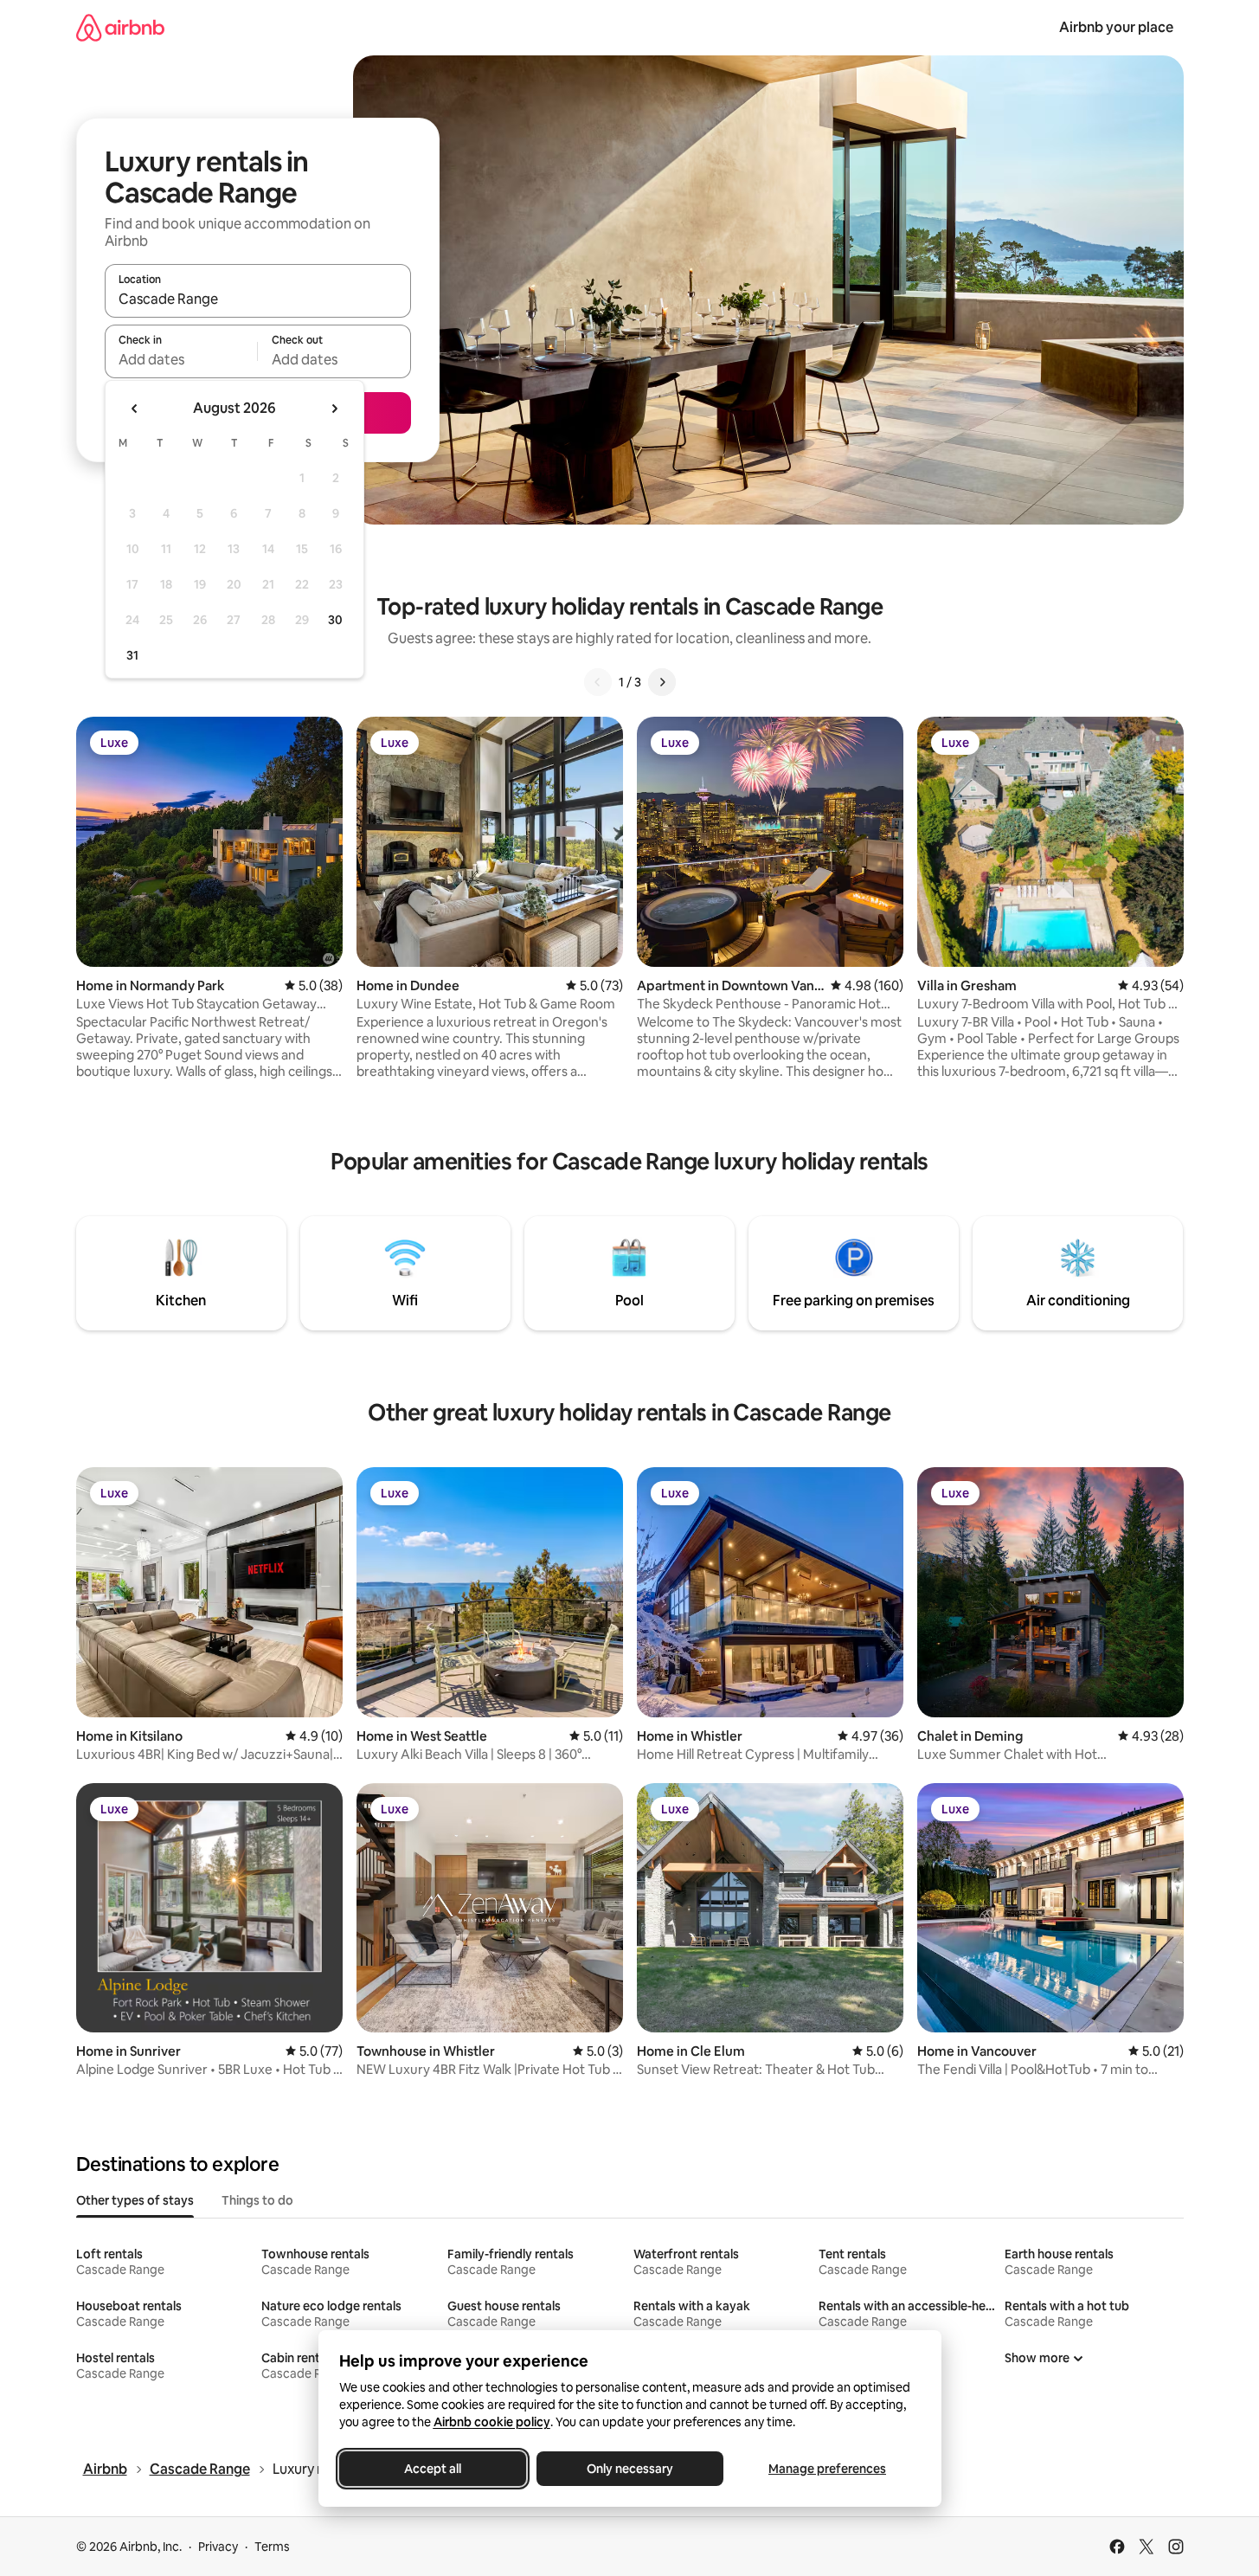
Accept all (433, 2469)
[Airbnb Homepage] (120, 27)
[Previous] (598, 682)
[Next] (662, 682)
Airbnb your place (1116, 27)
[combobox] (258, 299)
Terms (272, 2547)
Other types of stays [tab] (135, 2200)
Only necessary (630, 2469)
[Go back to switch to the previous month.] (135, 409)
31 (132, 655)
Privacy (218, 2547)
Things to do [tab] (257, 2200)
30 (335, 620)
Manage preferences (827, 2469)
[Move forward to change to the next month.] (334, 409)
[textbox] (181, 359)
